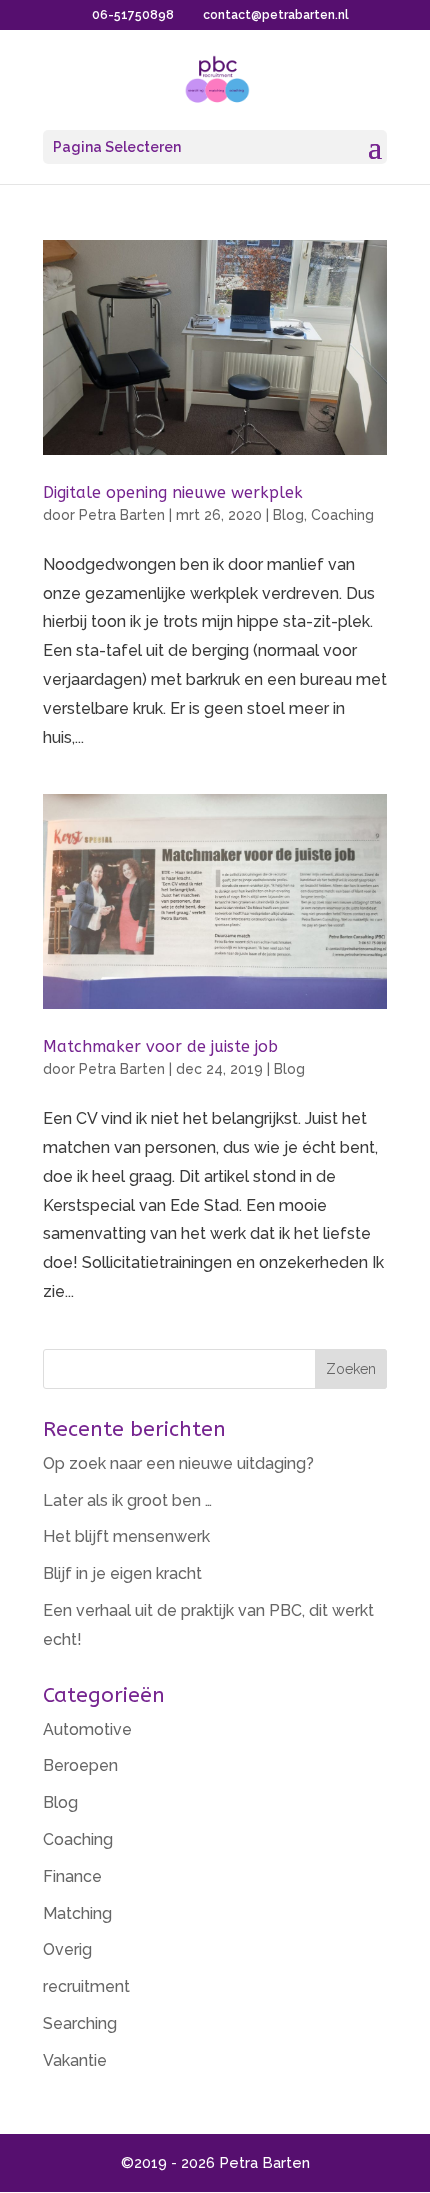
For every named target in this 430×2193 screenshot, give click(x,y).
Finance (72, 1876)
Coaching (342, 515)
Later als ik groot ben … (127, 1500)
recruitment (86, 1986)
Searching (80, 2023)
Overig (67, 1949)
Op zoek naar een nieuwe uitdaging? (178, 1463)
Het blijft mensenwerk (126, 1536)
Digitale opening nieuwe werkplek (173, 492)
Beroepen (80, 1765)
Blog (288, 515)
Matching (77, 1913)
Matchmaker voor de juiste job (160, 1046)
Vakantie (75, 2060)
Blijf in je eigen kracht (122, 1573)
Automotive (87, 1729)
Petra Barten (122, 515)
